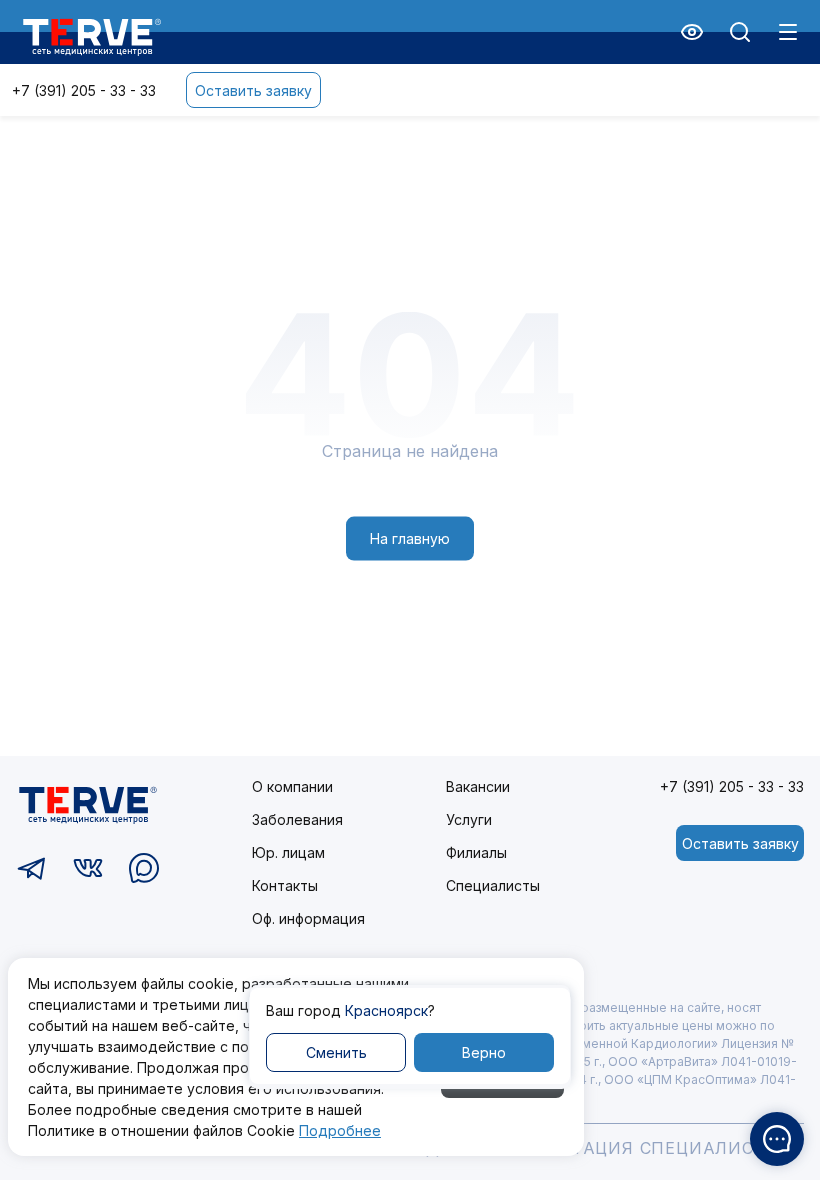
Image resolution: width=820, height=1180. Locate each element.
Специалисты (493, 885)
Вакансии (478, 786)
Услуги (469, 819)
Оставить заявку (253, 90)
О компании (292, 786)
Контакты (285, 885)
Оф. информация (308, 918)
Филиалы (476, 852)
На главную (410, 538)
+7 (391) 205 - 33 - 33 (84, 90)
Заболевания (297, 819)
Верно (484, 1052)
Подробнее (340, 1130)
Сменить (336, 1052)
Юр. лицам (288, 852)
